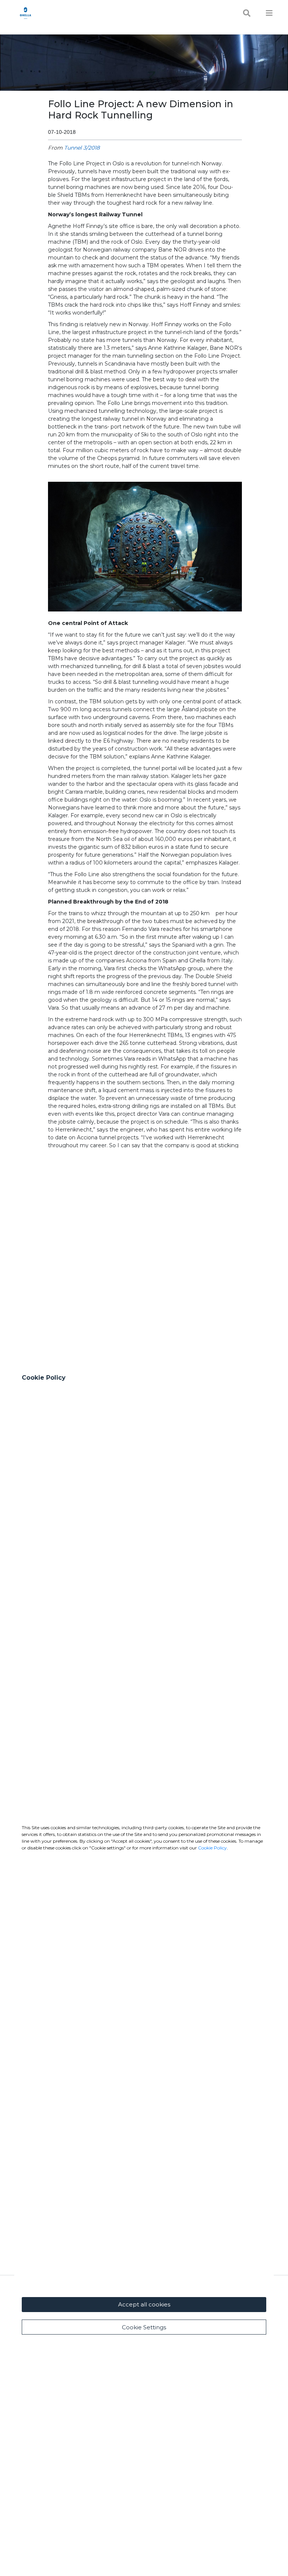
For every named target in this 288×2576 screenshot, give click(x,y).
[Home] (25, 13)
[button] (145, 547)
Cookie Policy (212, 1848)
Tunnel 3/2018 (82, 148)
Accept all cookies (144, 2304)
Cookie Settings (144, 2327)
